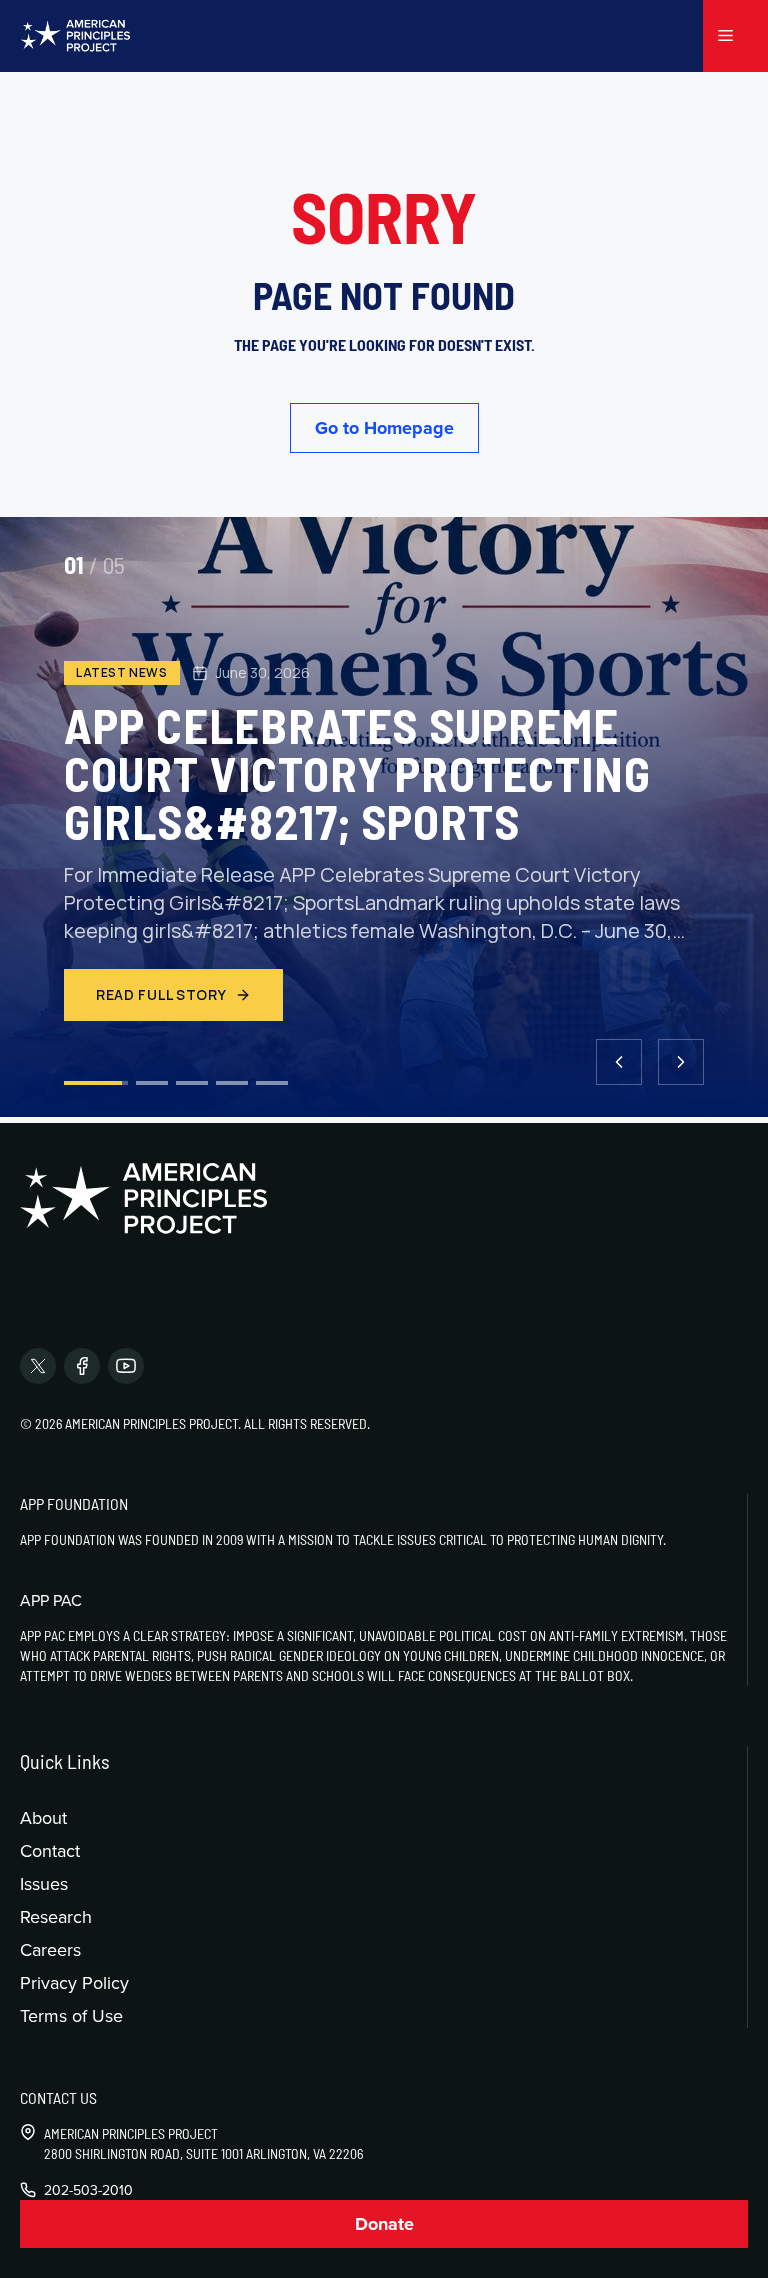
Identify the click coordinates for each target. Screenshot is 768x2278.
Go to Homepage (384, 428)
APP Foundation (74, 1503)
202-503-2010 (88, 2190)
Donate (384, 2224)
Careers (50, 1949)
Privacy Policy (74, 1982)
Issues (44, 1883)
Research (56, 1916)
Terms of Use (71, 2015)
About (43, 1817)
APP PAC (51, 1600)
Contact (50, 1850)
